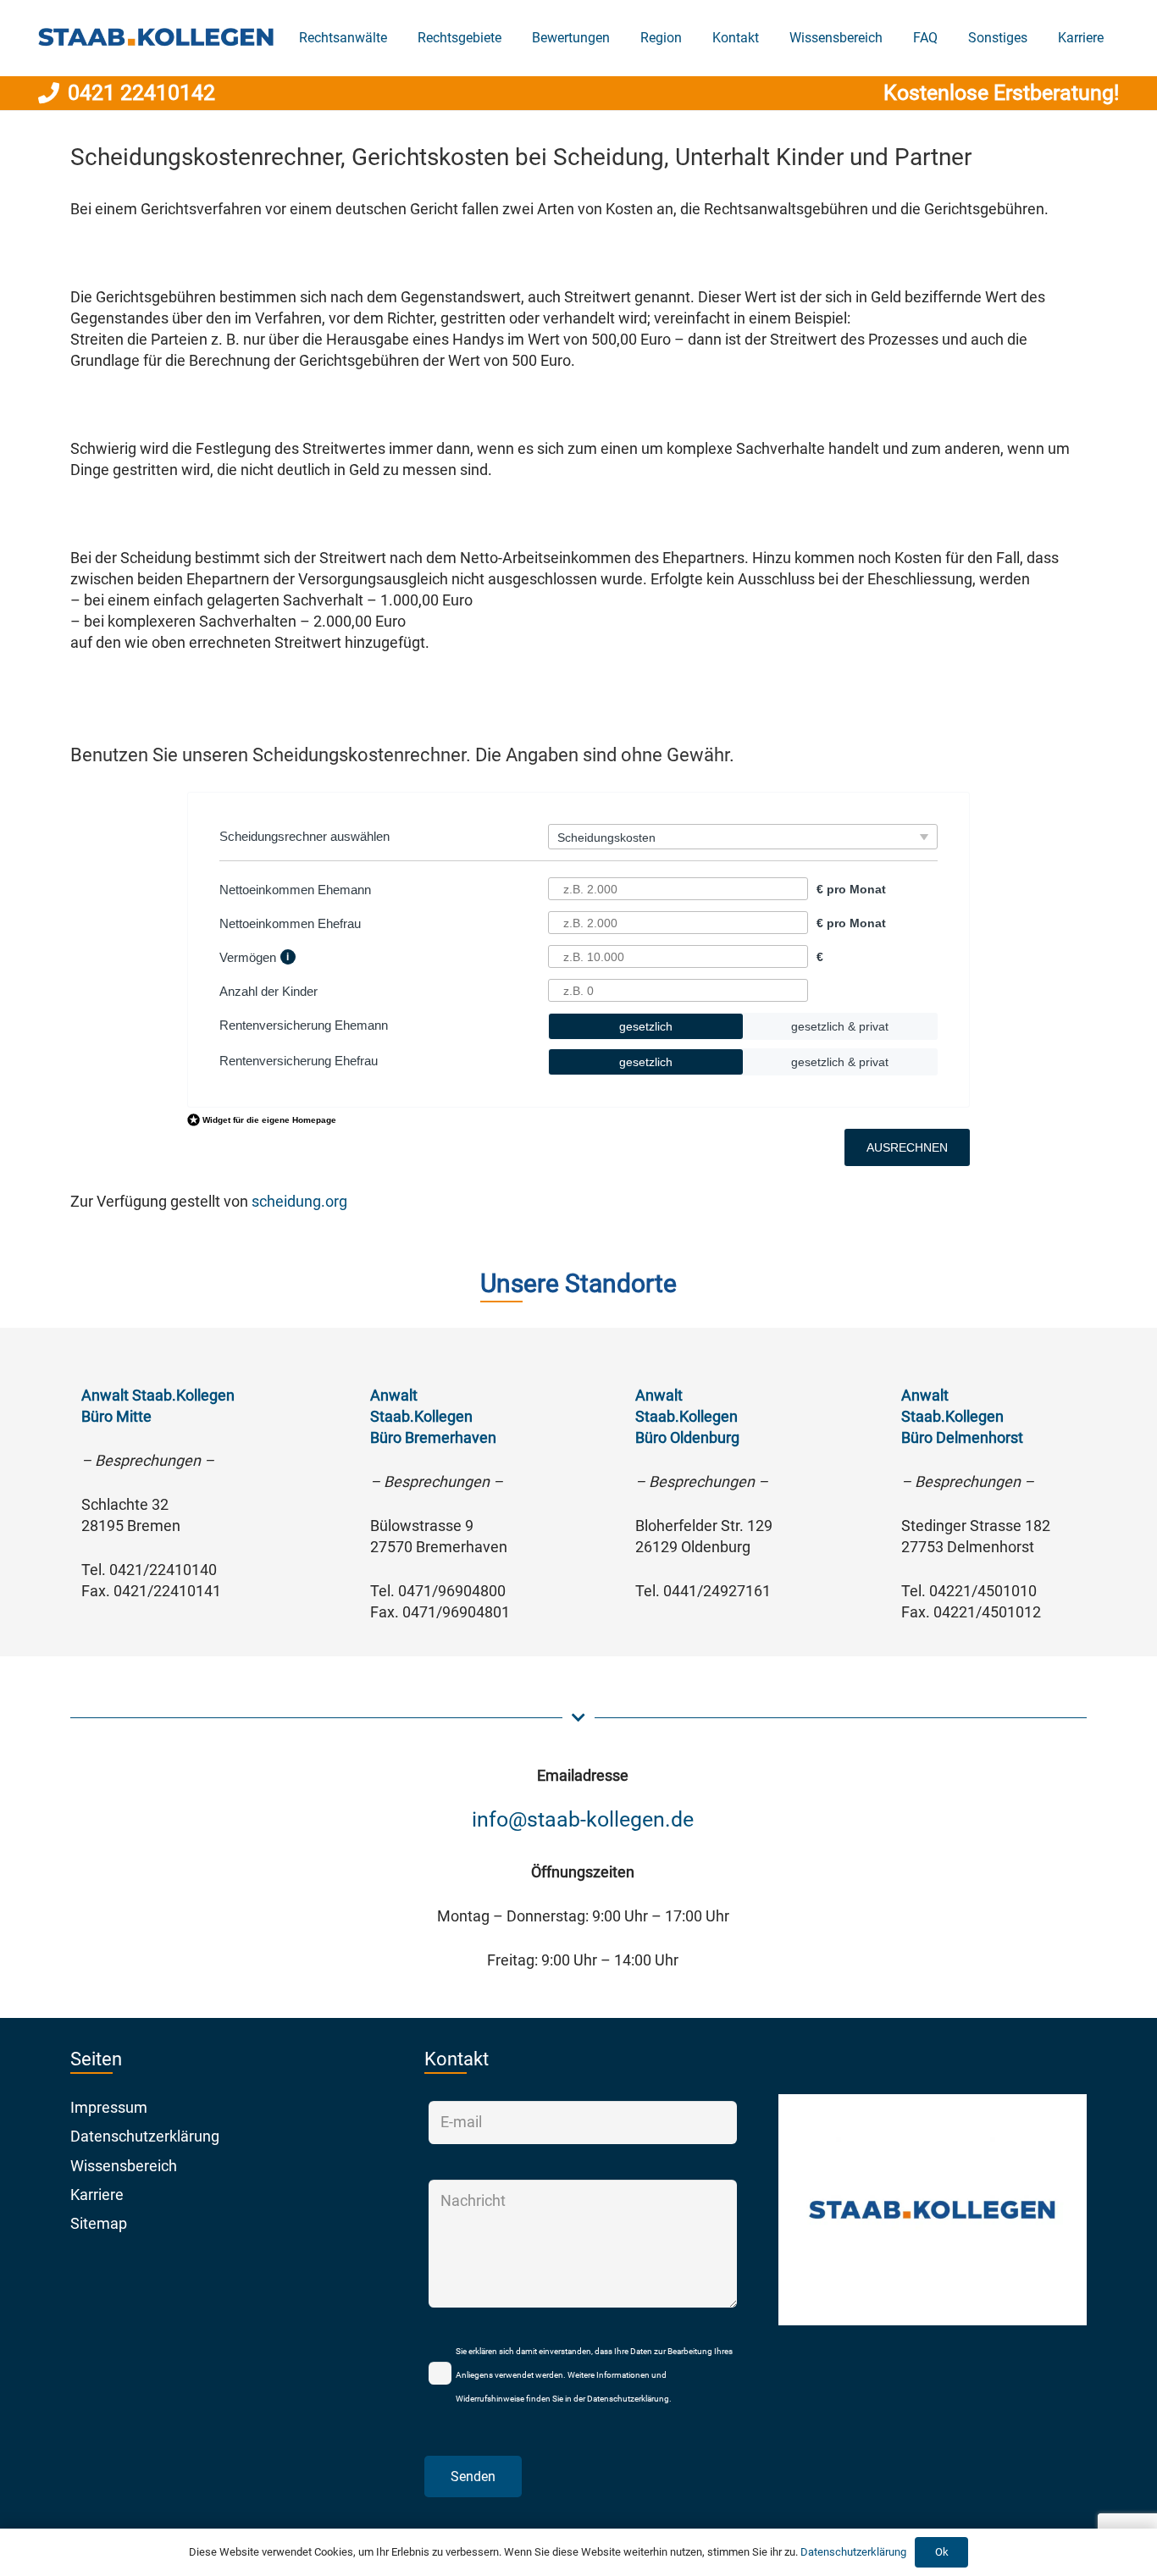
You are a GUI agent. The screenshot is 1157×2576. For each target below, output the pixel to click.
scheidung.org (299, 1201)
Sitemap (99, 2223)
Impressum (109, 2107)
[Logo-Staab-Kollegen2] (156, 39)
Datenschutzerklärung (145, 2136)
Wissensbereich (124, 2166)
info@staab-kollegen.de (583, 1819)
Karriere (97, 2195)
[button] (510, 38)
